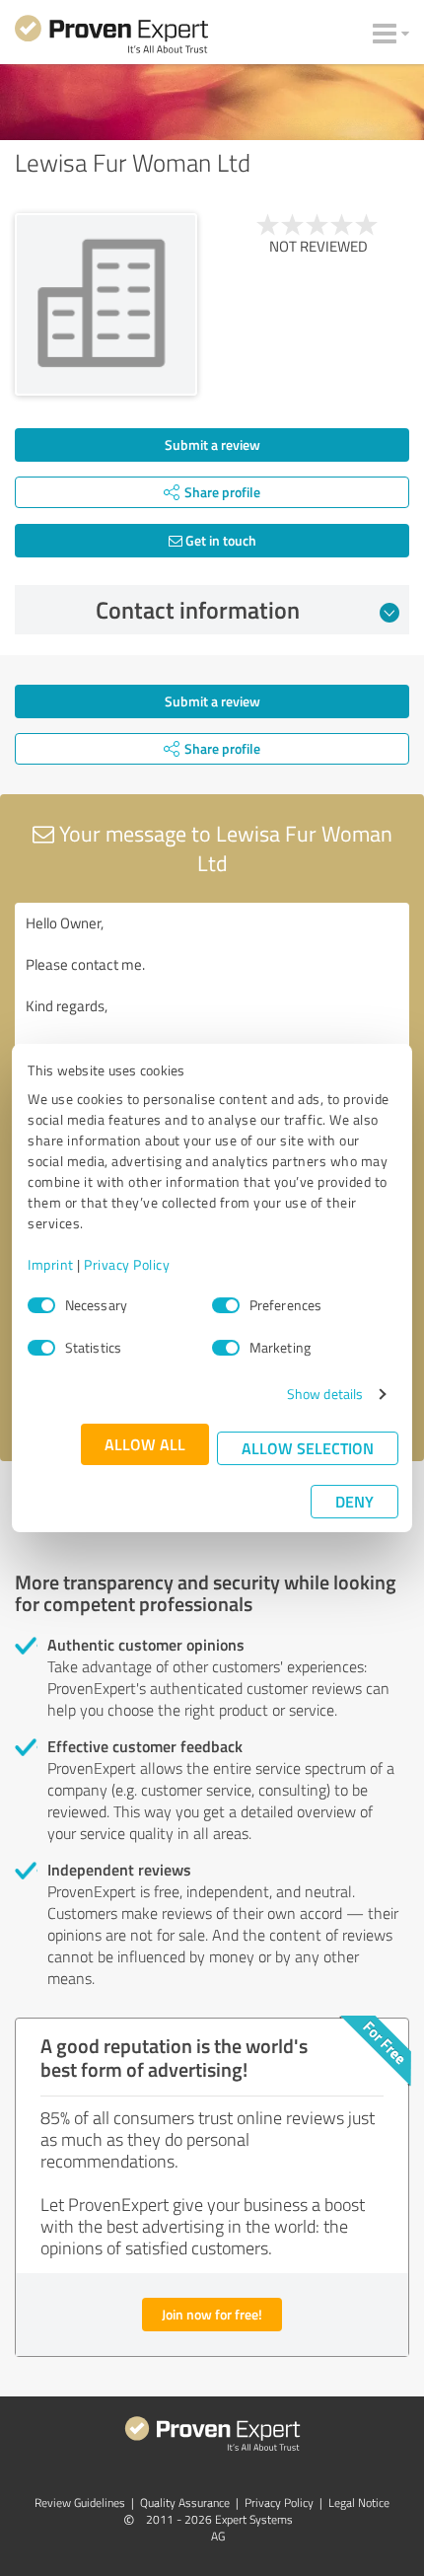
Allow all (145, 1444)
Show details (325, 1394)
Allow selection (308, 1448)
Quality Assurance (185, 2502)
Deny (354, 1501)
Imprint (51, 1264)
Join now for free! (212, 2314)
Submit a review (212, 444)
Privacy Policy (127, 1264)
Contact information (198, 610)
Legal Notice (359, 2502)
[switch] (226, 1305)
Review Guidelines (80, 2502)
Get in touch (219, 540)
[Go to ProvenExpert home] (111, 37)
